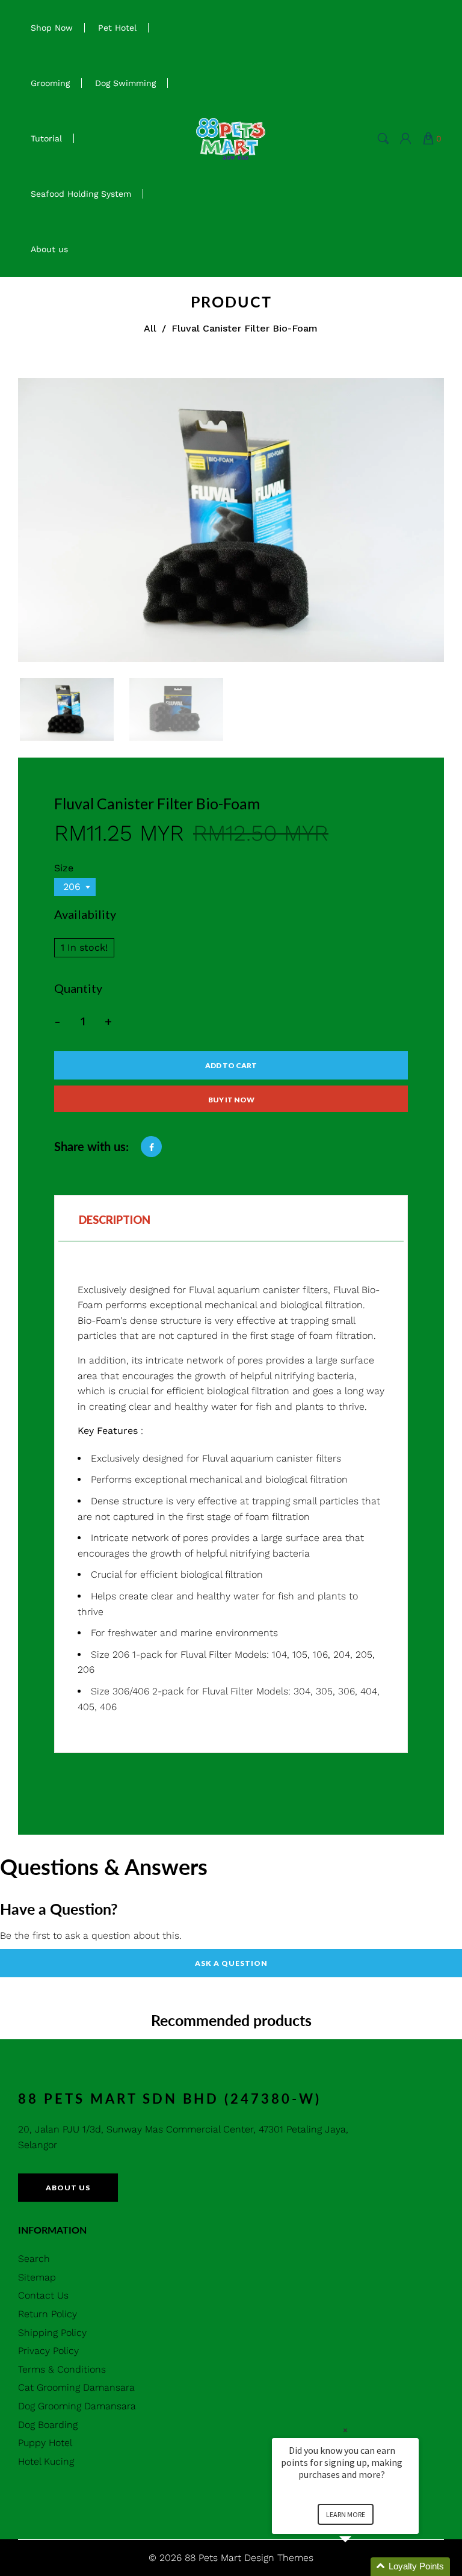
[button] (360, 2567)
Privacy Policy (48, 2351)
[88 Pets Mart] (231, 137)
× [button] (345, 2430)
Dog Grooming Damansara (77, 2406)
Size (64, 868)
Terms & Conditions (62, 2369)
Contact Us (43, 2295)
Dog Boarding (48, 2425)
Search (34, 2259)
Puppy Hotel (45, 2443)
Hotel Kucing (46, 2461)
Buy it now (231, 1100)
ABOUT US (68, 2188)
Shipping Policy (52, 2333)
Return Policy (48, 2314)
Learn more (346, 2514)
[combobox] (75, 887)
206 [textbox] (72, 887)
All (150, 328)
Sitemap (37, 2277)
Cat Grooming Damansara (76, 2387)
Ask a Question (231, 1963)
